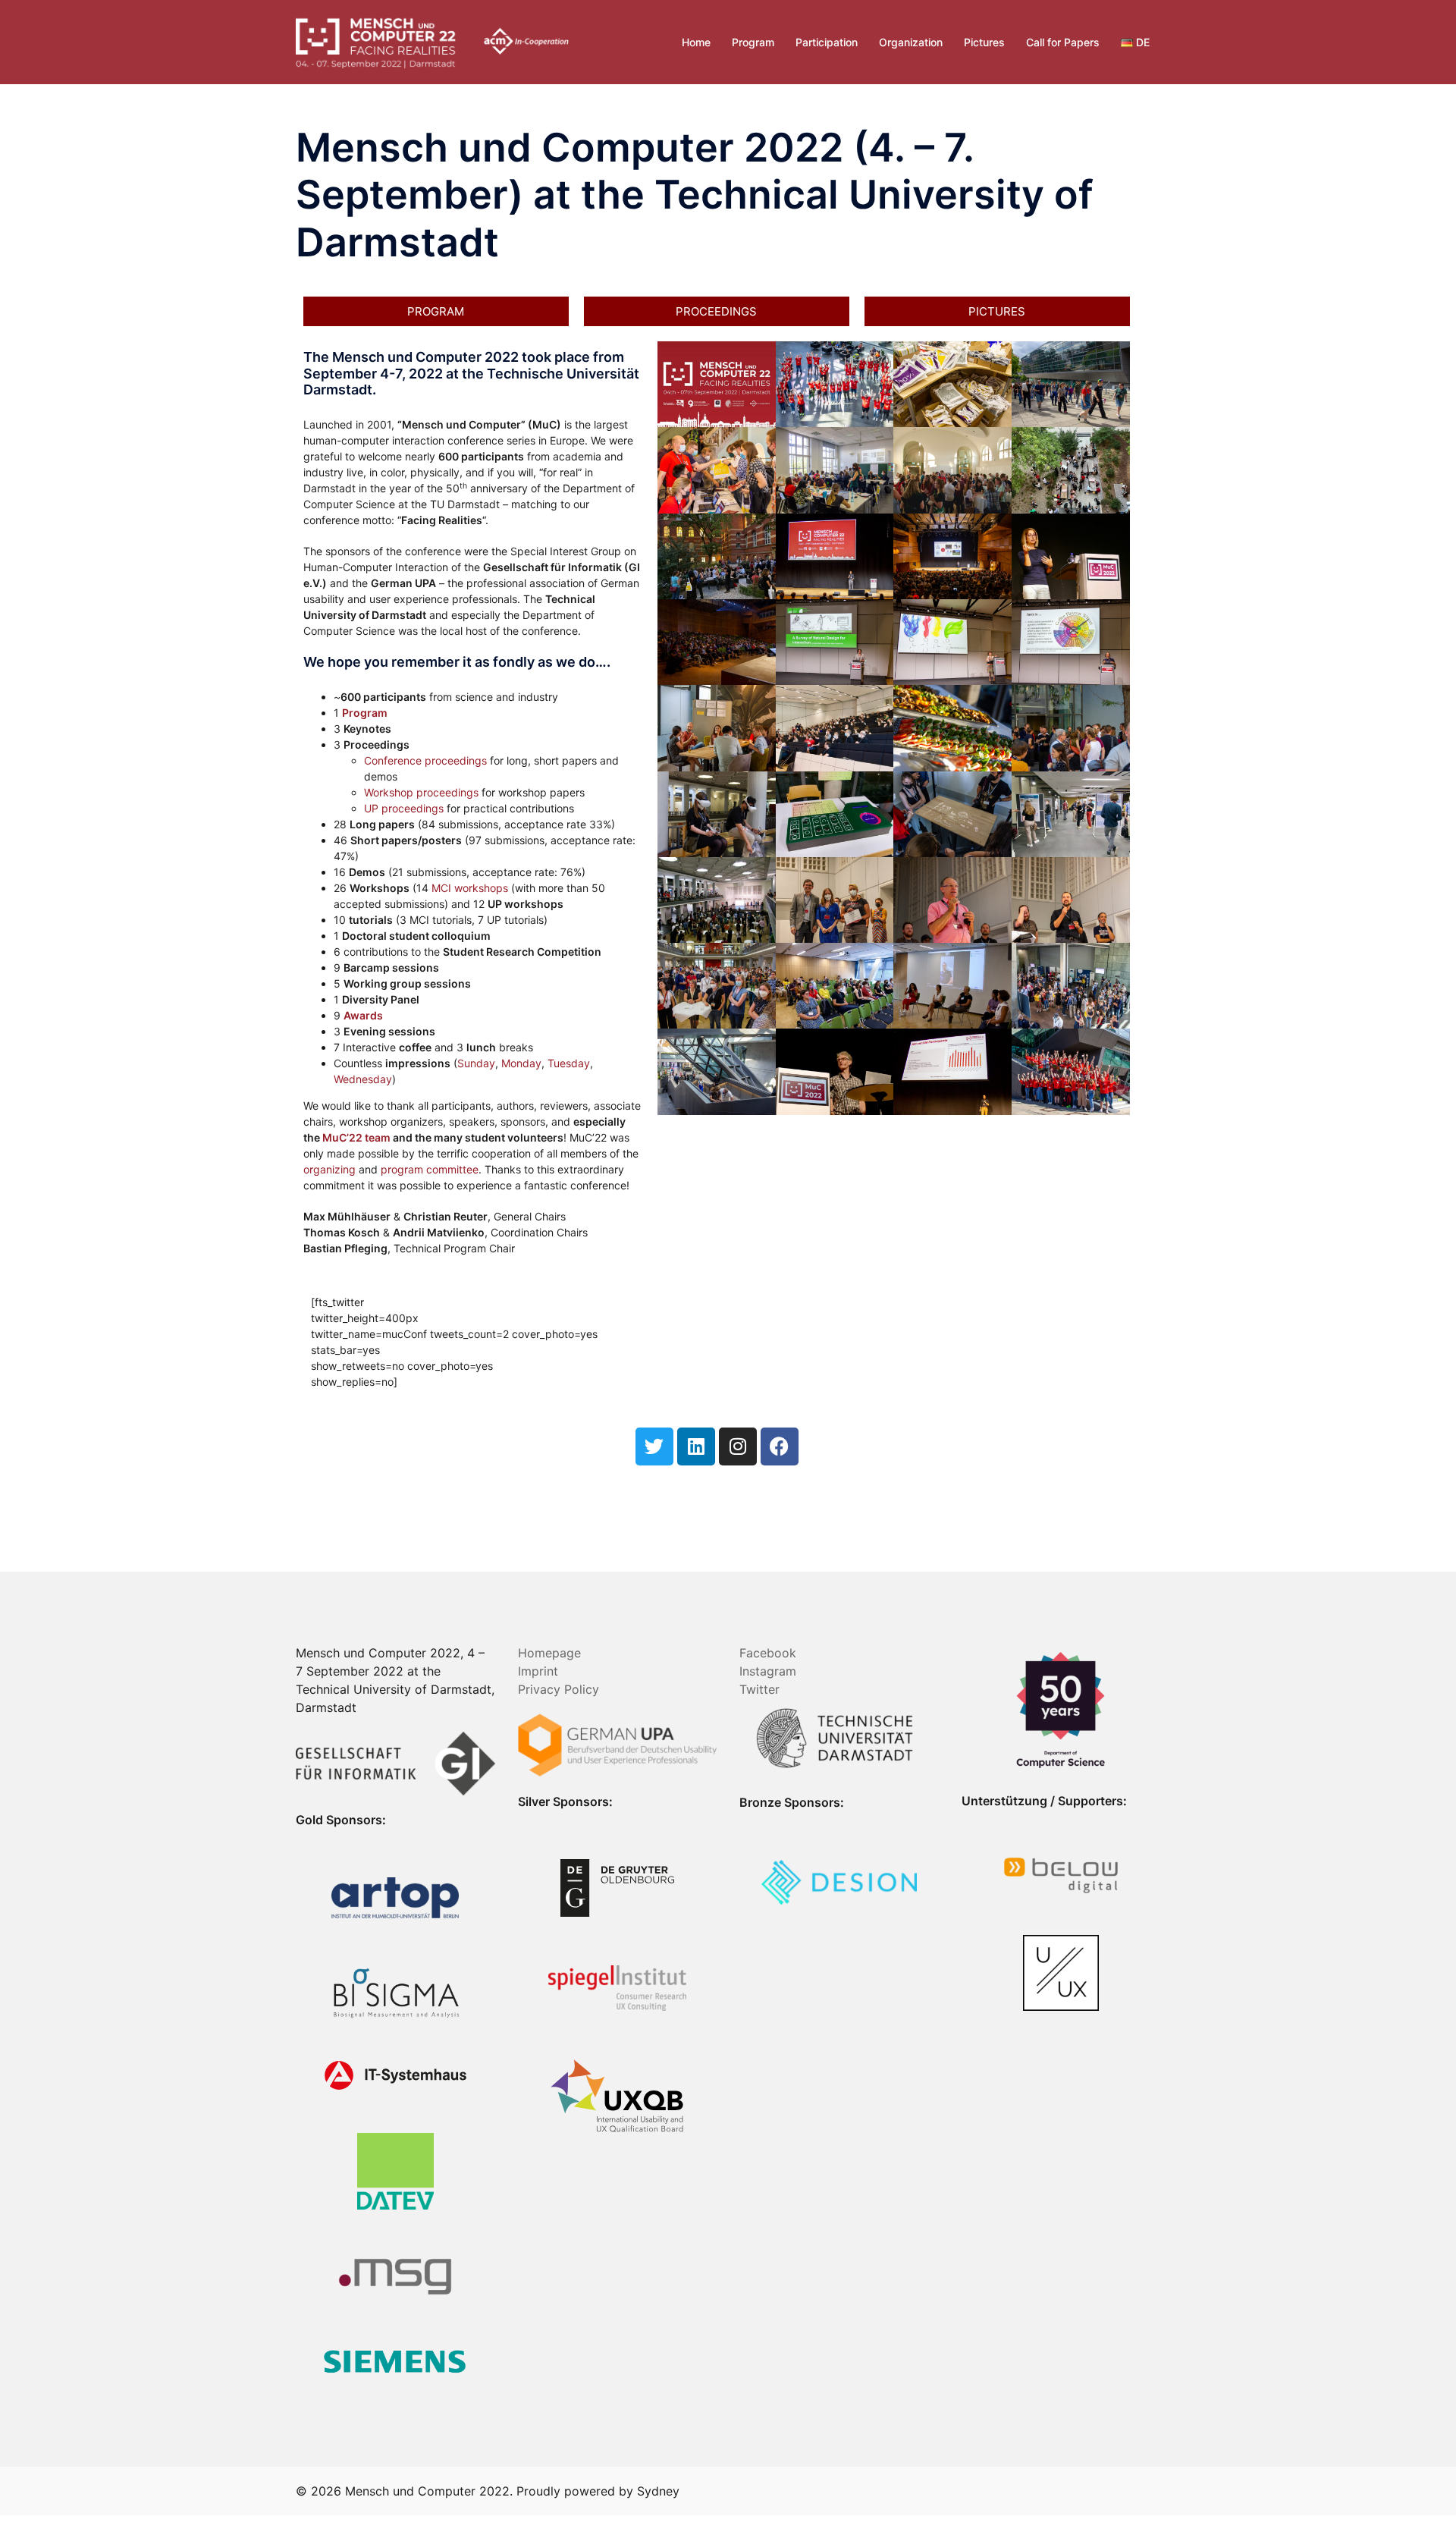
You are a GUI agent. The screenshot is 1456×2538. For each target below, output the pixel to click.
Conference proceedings (425, 760)
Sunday (476, 1063)
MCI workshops (470, 888)
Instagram (768, 1671)
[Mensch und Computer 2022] (432, 41)
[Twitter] (654, 1446)
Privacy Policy (559, 1689)
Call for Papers (1063, 42)
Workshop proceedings (421, 792)
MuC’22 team (356, 1137)
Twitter (759, 1689)
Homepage (549, 1653)
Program (753, 42)
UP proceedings (404, 808)
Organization (911, 42)
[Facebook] (780, 1446)
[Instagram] (738, 1446)
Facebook (768, 1653)
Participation (827, 42)
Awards (363, 1015)
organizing (329, 1169)
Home (696, 42)
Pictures (984, 42)
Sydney (658, 2491)
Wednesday (363, 1079)
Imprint (538, 1671)
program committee (430, 1169)
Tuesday (569, 1063)
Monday (521, 1063)
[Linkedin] (696, 1446)
